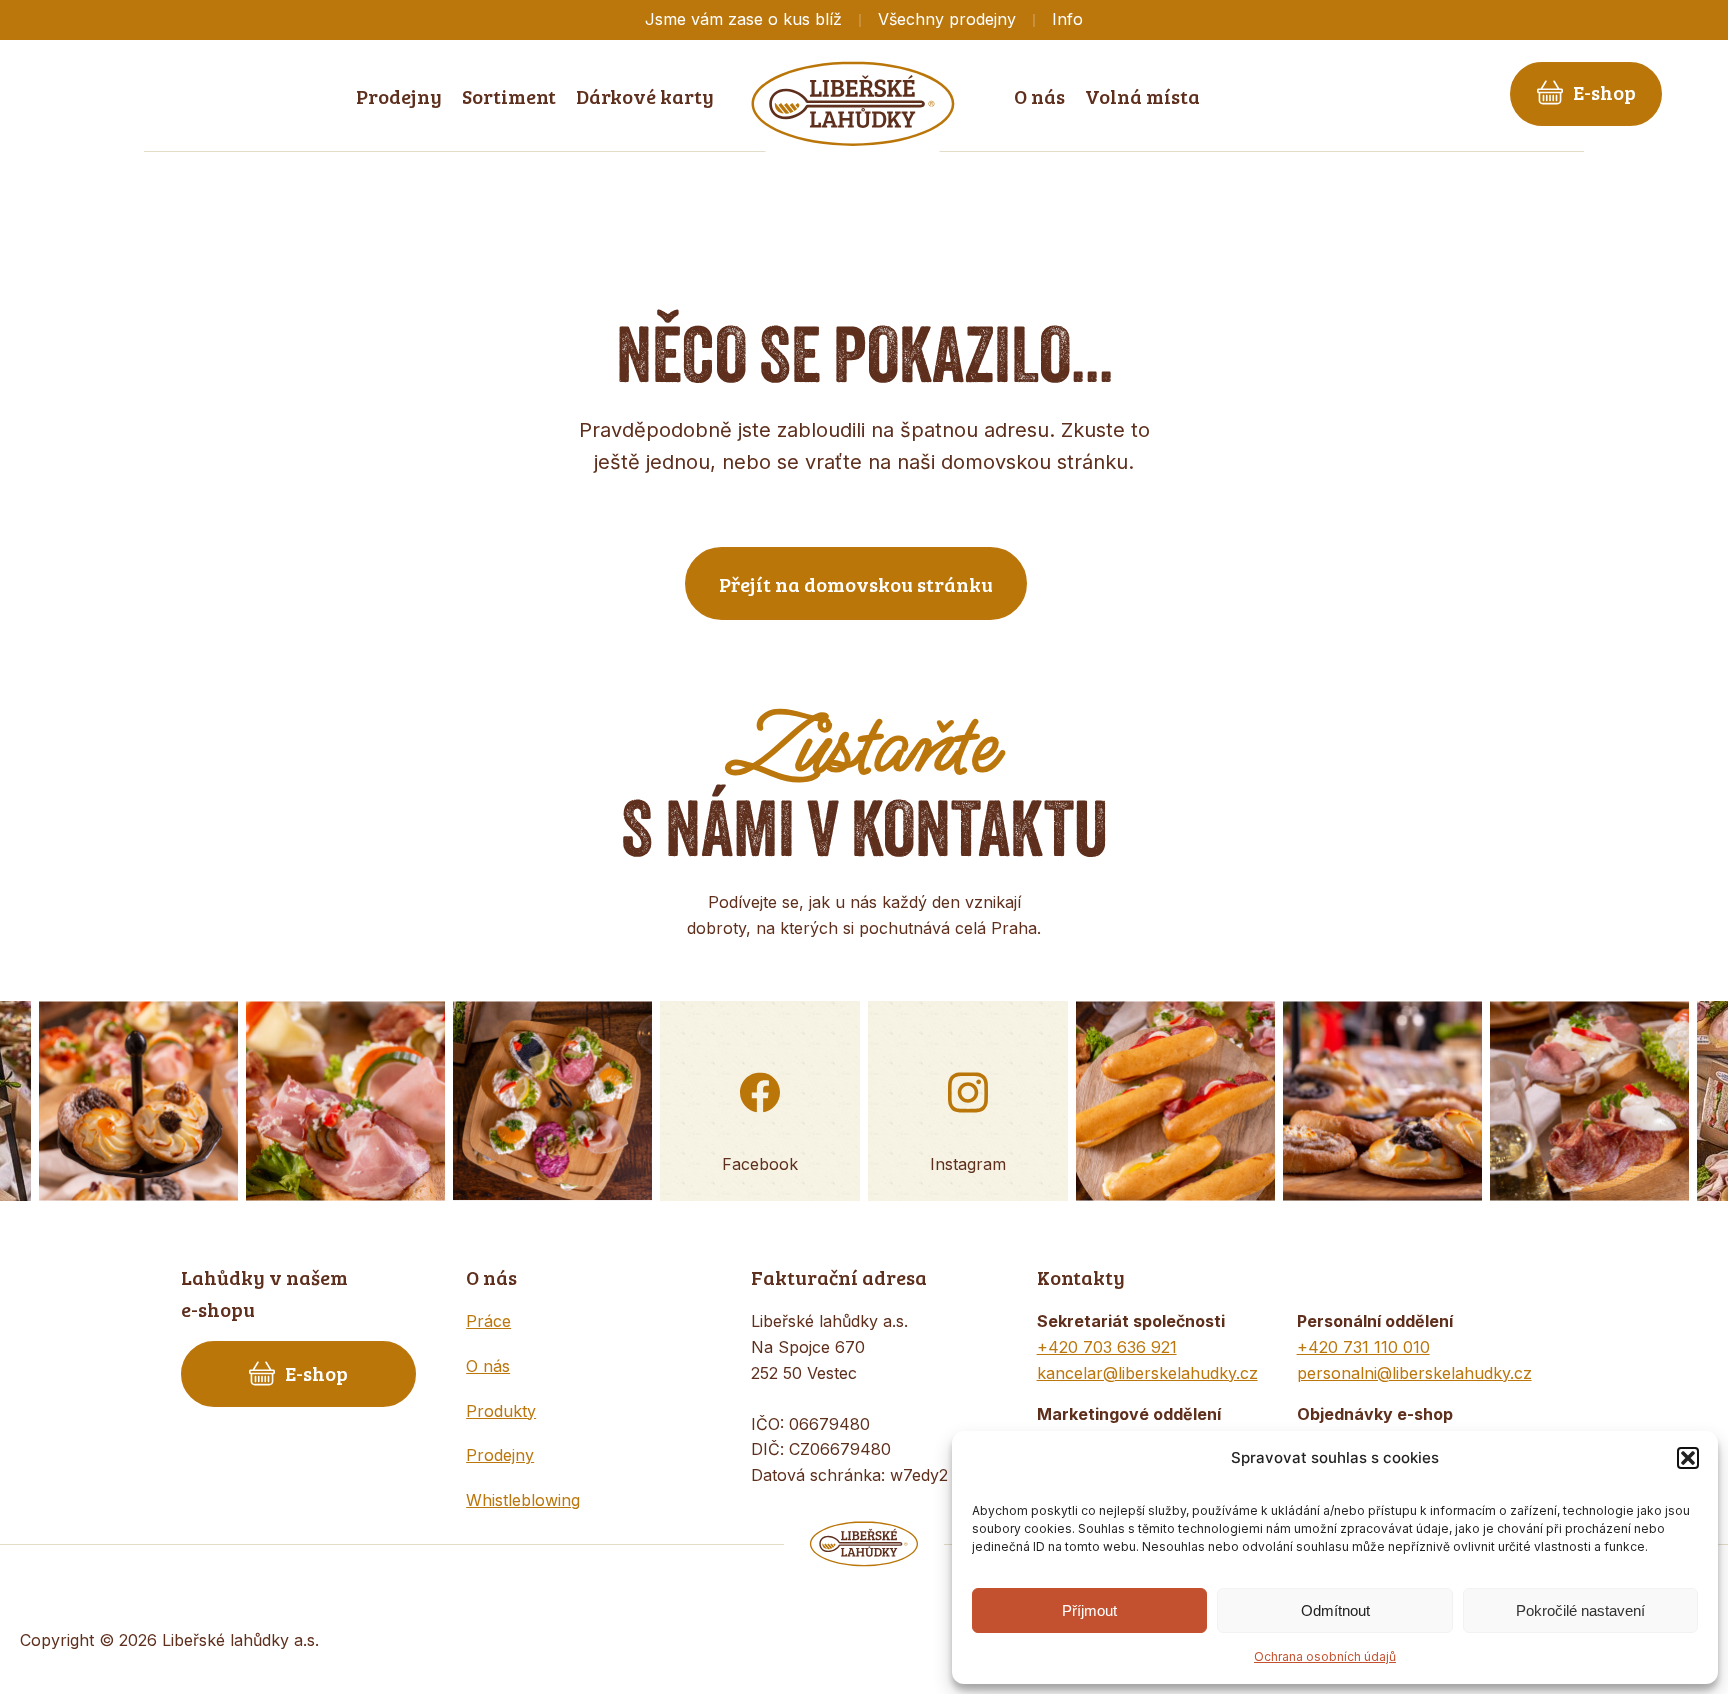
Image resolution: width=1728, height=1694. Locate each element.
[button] (1688, 1458)
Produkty (501, 1411)
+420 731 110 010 (1363, 1347)
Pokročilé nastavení (1580, 1610)
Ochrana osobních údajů (1325, 1656)
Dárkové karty (645, 96)
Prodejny (500, 1455)
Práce (488, 1321)
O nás (488, 1366)
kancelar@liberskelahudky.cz (1147, 1373)
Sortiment (509, 96)
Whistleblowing (523, 1500)
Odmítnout (1335, 1610)
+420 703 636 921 (1107, 1347)
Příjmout (1089, 1610)
